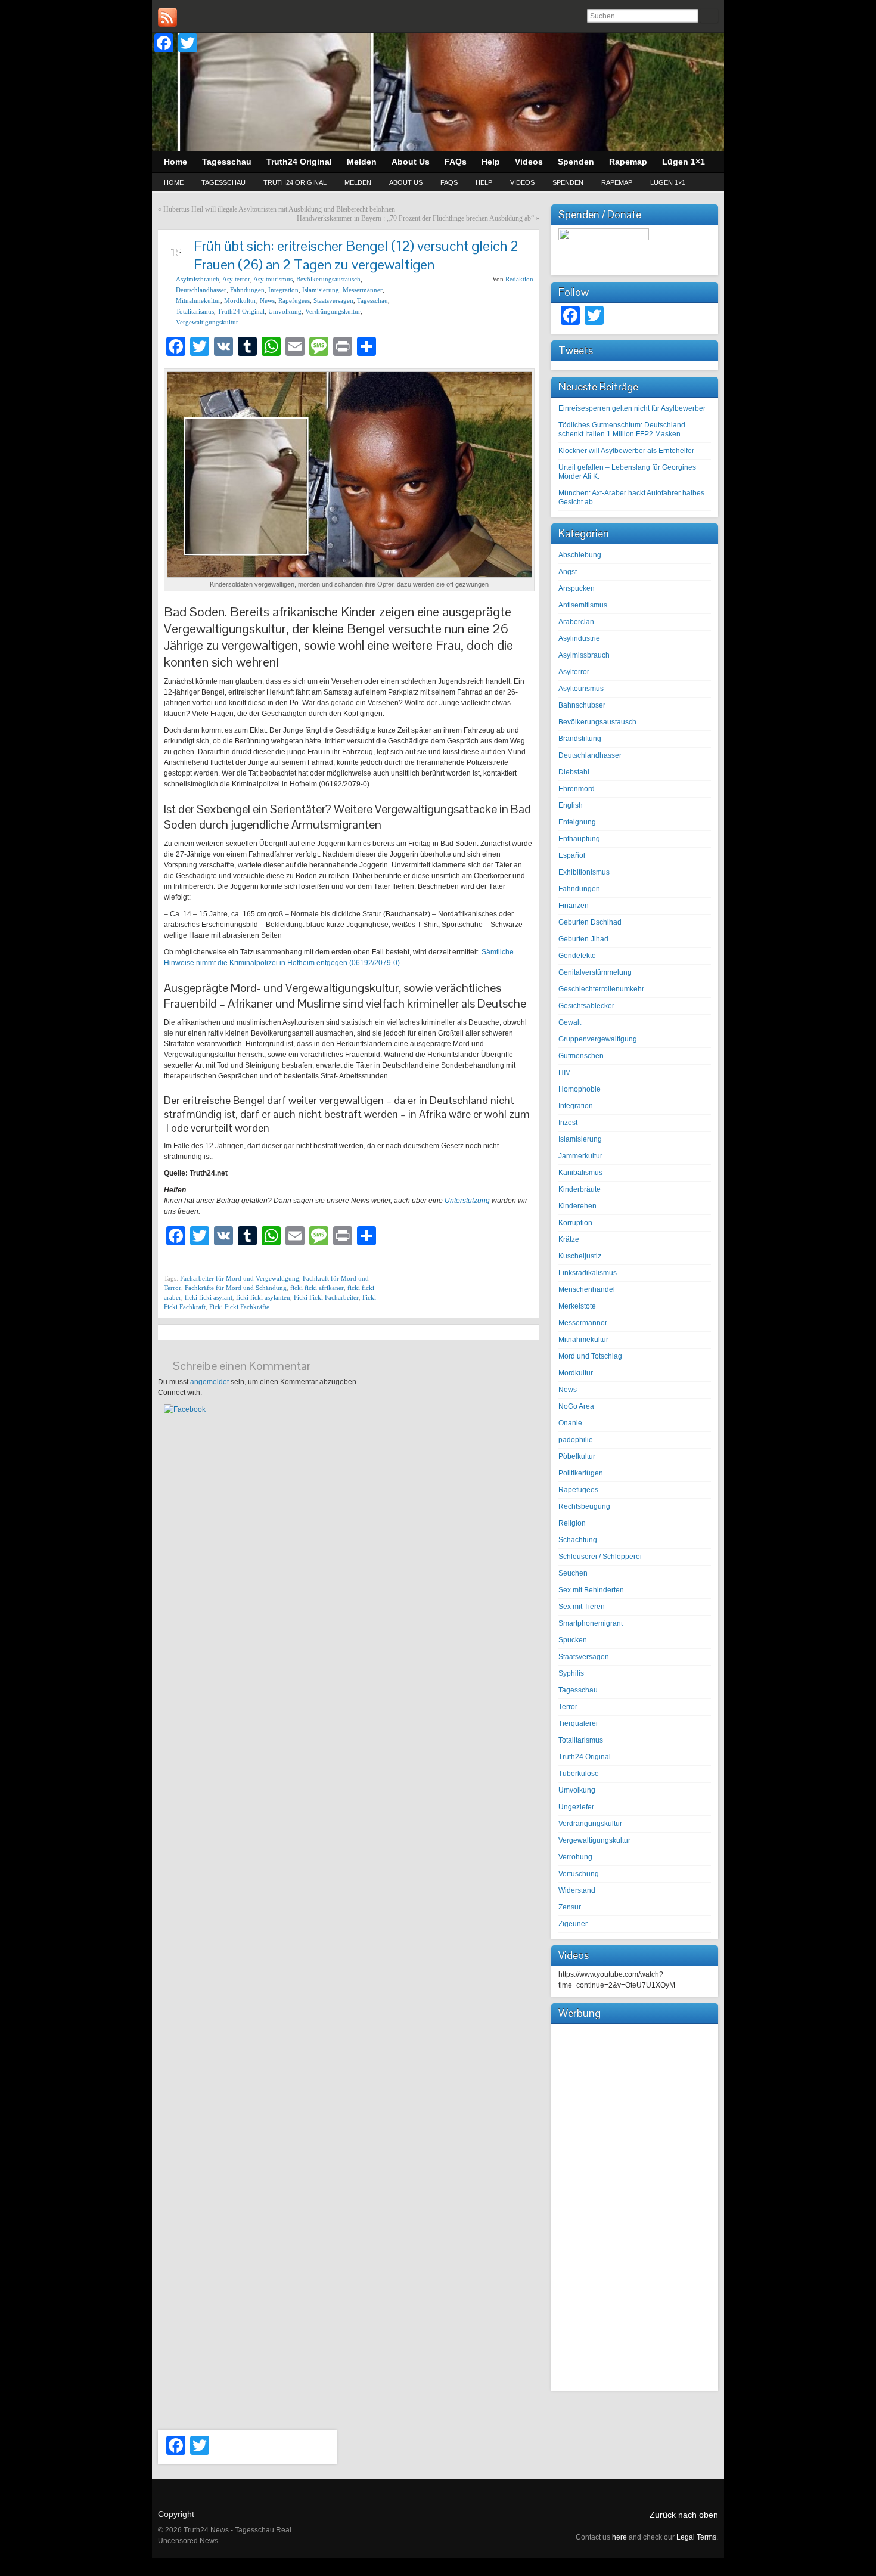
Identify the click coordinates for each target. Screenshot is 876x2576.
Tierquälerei (578, 1723)
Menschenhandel (587, 1289)
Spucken (573, 1640)
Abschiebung (580, 555)
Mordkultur (240, 300)
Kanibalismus (580, 1173)
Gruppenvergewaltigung (598, 1039)
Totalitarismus (195, 311)
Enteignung (577, 822)
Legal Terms (696, 2537)
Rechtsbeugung (584, 1506)
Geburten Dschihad (590, 922)
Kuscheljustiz (580, 1256)
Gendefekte (577, 956)
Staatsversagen (333, 300)
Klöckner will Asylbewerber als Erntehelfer (626, 451)
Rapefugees (294, 300)
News (267, 300)
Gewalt (570, 1022)
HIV (564, 1072)
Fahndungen (247, 290)
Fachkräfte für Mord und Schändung (236, 1288)
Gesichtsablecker (586, 1006)
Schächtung (578, 1540)
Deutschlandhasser (201, 290)
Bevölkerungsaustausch (328, 279)
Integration (283, 290)
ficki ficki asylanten (263, 1297)
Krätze (569, 1239)
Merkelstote (577, 1306)
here (619, 2537)
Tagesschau (223, 182)
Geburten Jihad (583, 939)
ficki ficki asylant (209, 1297)
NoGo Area (576, 1406)
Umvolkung (285, 311)
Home (174, 182)
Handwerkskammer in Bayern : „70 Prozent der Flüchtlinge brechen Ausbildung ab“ (415, 218)
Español (572, 855)
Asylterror (236, 279)
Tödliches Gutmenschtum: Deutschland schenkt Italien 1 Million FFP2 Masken (622, 430)
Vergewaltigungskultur (207, 322)
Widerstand (577, 1890)
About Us (406, 182)
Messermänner (363, 290)
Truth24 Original (295, 182)
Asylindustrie (579, 638)
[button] (185, 1409)
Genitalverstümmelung (595, 972)
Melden (358, 182)
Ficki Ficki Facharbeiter (326, 1297)
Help (484, 182)
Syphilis (571, 1673)
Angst (568, 572)
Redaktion (519, 279)
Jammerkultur (580, 1156)
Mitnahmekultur (198, 300)
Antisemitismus (583, 605)
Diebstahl (574, 772)
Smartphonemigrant (591, 1623)
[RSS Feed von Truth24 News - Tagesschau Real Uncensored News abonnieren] (167, 17)
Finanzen (574, 906)
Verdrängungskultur (333, 311)
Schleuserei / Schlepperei (600, 1557)
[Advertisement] (635, 2206)
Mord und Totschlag (590, 1356)
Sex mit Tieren (582, 1607)
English (571, 805)
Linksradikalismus (588, 1273)
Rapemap (617, 182)
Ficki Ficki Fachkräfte (239, 1307)
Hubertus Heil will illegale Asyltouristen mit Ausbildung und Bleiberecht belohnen (279, 209)
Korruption (575, 1223)
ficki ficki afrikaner (317, 1288)
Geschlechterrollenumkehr (601, 989)
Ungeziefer (576, 1807)
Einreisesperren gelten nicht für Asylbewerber (632, 408)
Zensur (570, 1907)
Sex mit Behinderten (591, 1590)
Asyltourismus (273, 279)
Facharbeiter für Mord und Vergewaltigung (240, 1278)
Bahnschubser (582, 705)
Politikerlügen (581, 1473)
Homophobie (580, 1089)
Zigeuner (573, 1924)
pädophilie (576, 1440)
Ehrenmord (577, 789)
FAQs (449, 182)
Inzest (568, 1123)
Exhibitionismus (584, 872)
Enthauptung (579, 839)
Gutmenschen (581, 1056)
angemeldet (209, 1382)
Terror (568, 1707)
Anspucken (577, 588)
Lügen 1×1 (668, 182)
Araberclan (576, 622)
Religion (572, 1523)
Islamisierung (321, 290)
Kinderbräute (580, 1189)
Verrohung (575, 1857)
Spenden (568, 182)
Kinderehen (577, 1206)
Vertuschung (579, 1874)
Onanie (570, 1423)
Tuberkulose (579, 1774)
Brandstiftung (580, 739)
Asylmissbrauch (198, 279)
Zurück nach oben (684, 2515)
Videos (522, 182)
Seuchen (573, 1573)
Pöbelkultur (577, 1456)
